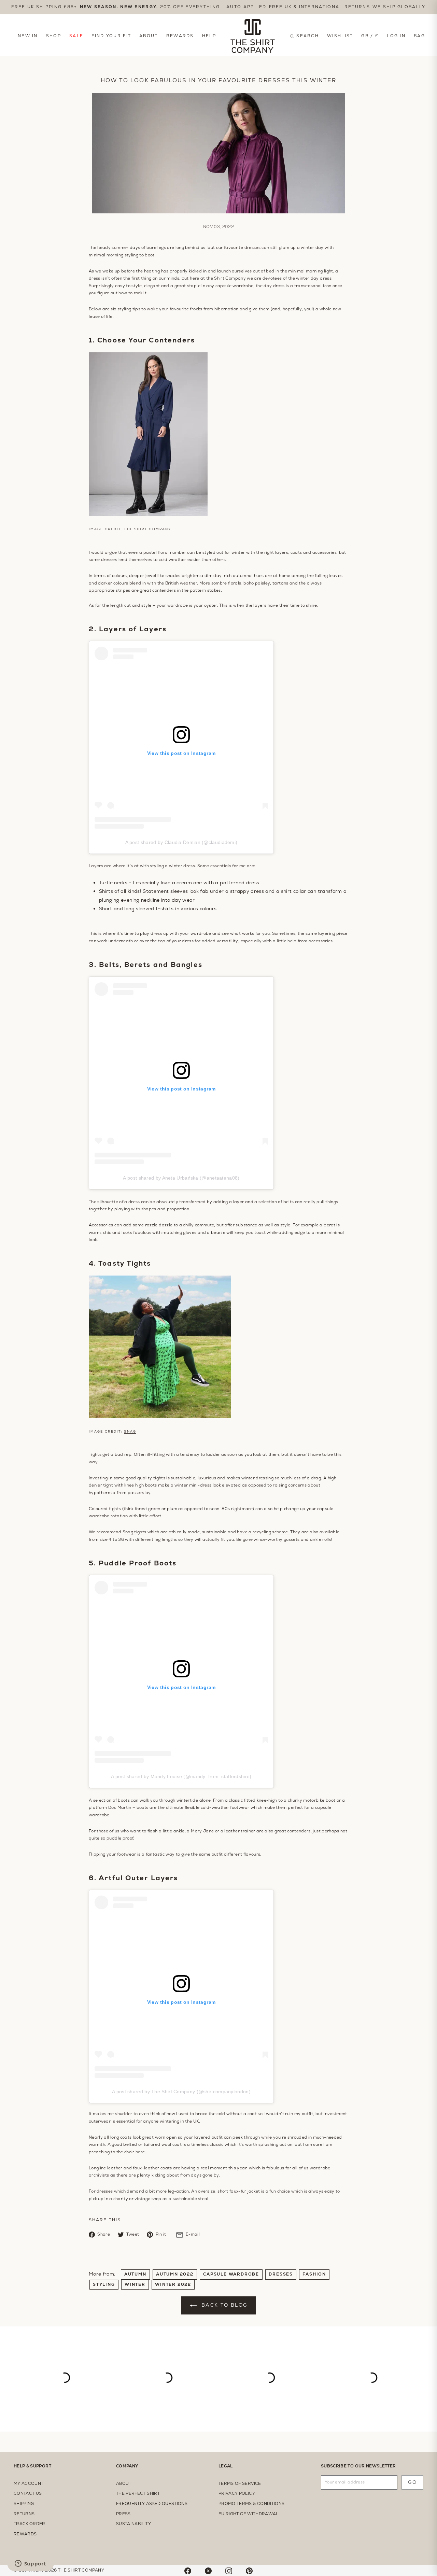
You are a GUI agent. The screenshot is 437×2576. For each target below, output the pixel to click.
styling (104, 2284)
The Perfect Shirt (138, 2493)
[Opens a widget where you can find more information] (30, 2564)
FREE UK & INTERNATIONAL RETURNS (320, 7)
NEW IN (28, 36)
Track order (30, 2524)
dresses (281, 2274)
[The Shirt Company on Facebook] (188, 2570)
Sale (76, 36)
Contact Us (28, 2493)
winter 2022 (173, 2284)
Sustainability (133, 2524)
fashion (314, 2274)
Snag (130, 1432)
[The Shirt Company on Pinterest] (249, 2570)
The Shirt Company (147, 529)
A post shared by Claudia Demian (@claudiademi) (181, 842)
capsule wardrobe (231, 2274)
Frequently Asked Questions (152, 2504)
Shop (54, 36)
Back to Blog (223, 2305)
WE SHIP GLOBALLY (399, 7)
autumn (135, 2274)
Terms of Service (240, 2483)
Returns (24, 2514)
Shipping (24, 2504)
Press (123, 2514)
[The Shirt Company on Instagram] (229, 2570)
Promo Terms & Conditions (251, 2504)
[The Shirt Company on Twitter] (208, 2570)
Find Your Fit (111, 36)
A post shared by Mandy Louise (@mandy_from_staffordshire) (181, 1776)
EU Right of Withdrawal (249, 2514)
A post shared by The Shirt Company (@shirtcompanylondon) (181, 2092)
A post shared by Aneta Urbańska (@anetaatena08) (181, 1178)
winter (135, 2284)
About (149, 36)
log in (396, 36)
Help (209, 36)
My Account (29, 2483)
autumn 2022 (175, 2274)
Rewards (180, 36)
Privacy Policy (237, 2493)
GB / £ (370, 36)
